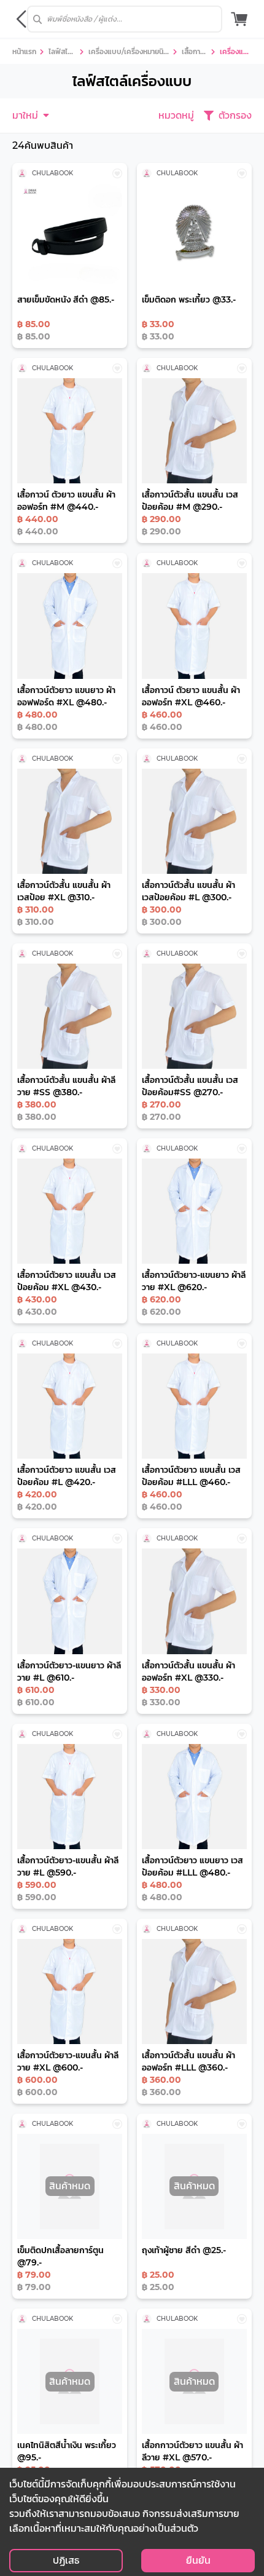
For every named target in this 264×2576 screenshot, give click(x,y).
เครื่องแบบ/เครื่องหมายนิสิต (128, 53)
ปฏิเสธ (66, 2560)
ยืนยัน (198, 2560)
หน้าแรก (24, 51)
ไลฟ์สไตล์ (60, 53)
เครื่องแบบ (234, 53)
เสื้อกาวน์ (193, 53)
